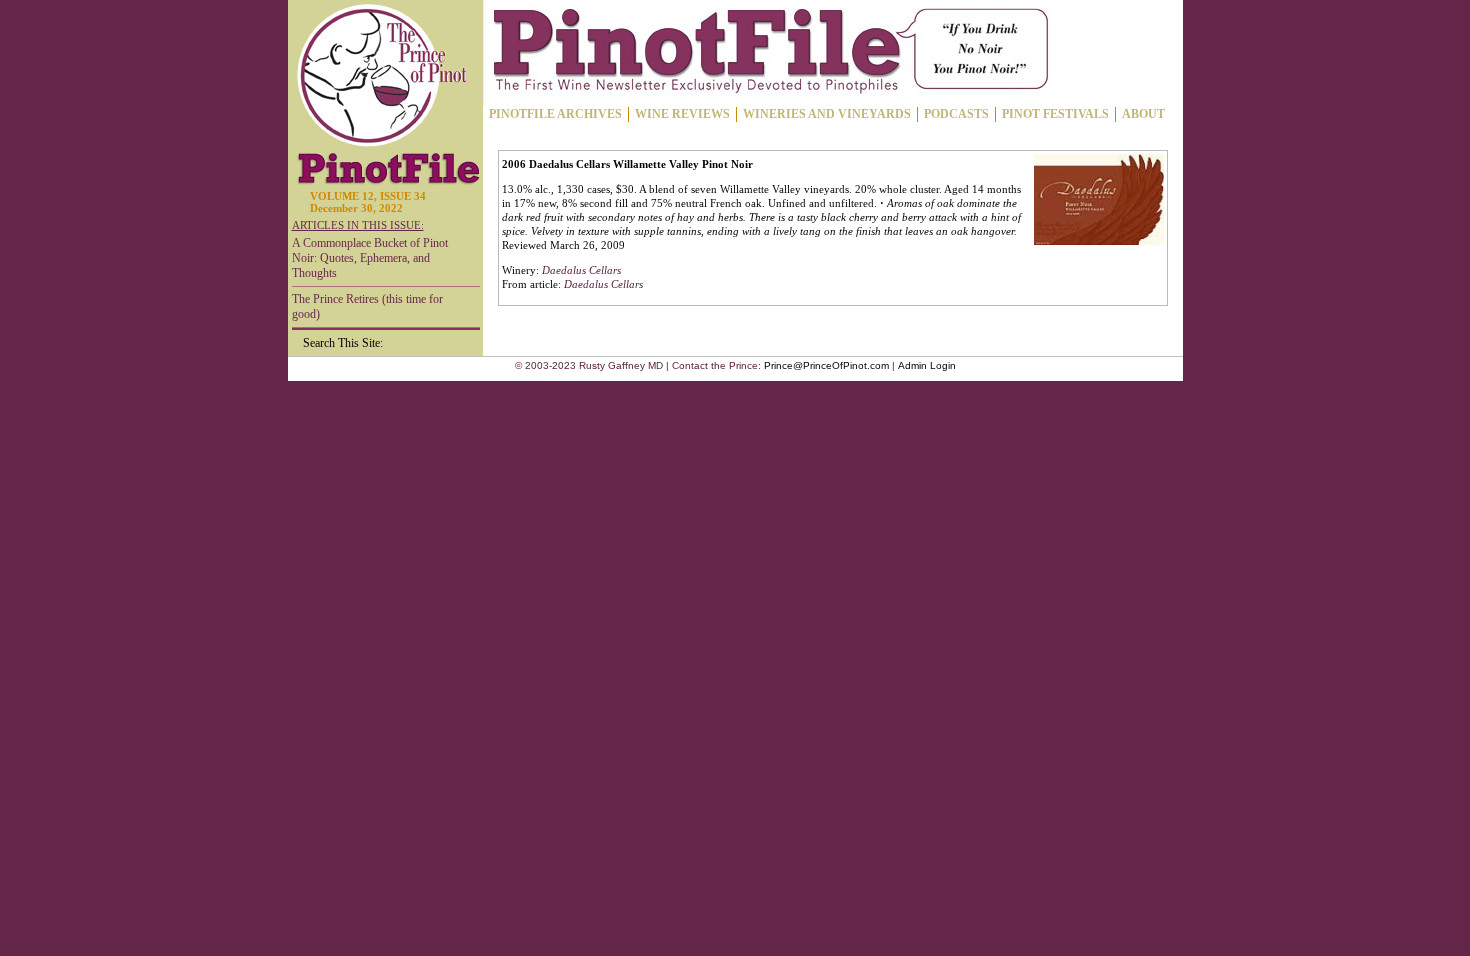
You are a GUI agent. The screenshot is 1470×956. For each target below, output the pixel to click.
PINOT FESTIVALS (1055, 114)
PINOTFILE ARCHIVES (555, 114)
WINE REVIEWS (682, 114)
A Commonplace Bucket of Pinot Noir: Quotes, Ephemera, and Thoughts (370, 258)
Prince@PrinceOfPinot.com (826, 365)
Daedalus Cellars (581, 270)
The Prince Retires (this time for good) (367, 306)
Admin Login (927, 365)
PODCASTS (956, 114)
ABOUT (1143, 114)
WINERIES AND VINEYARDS (827, 114)
